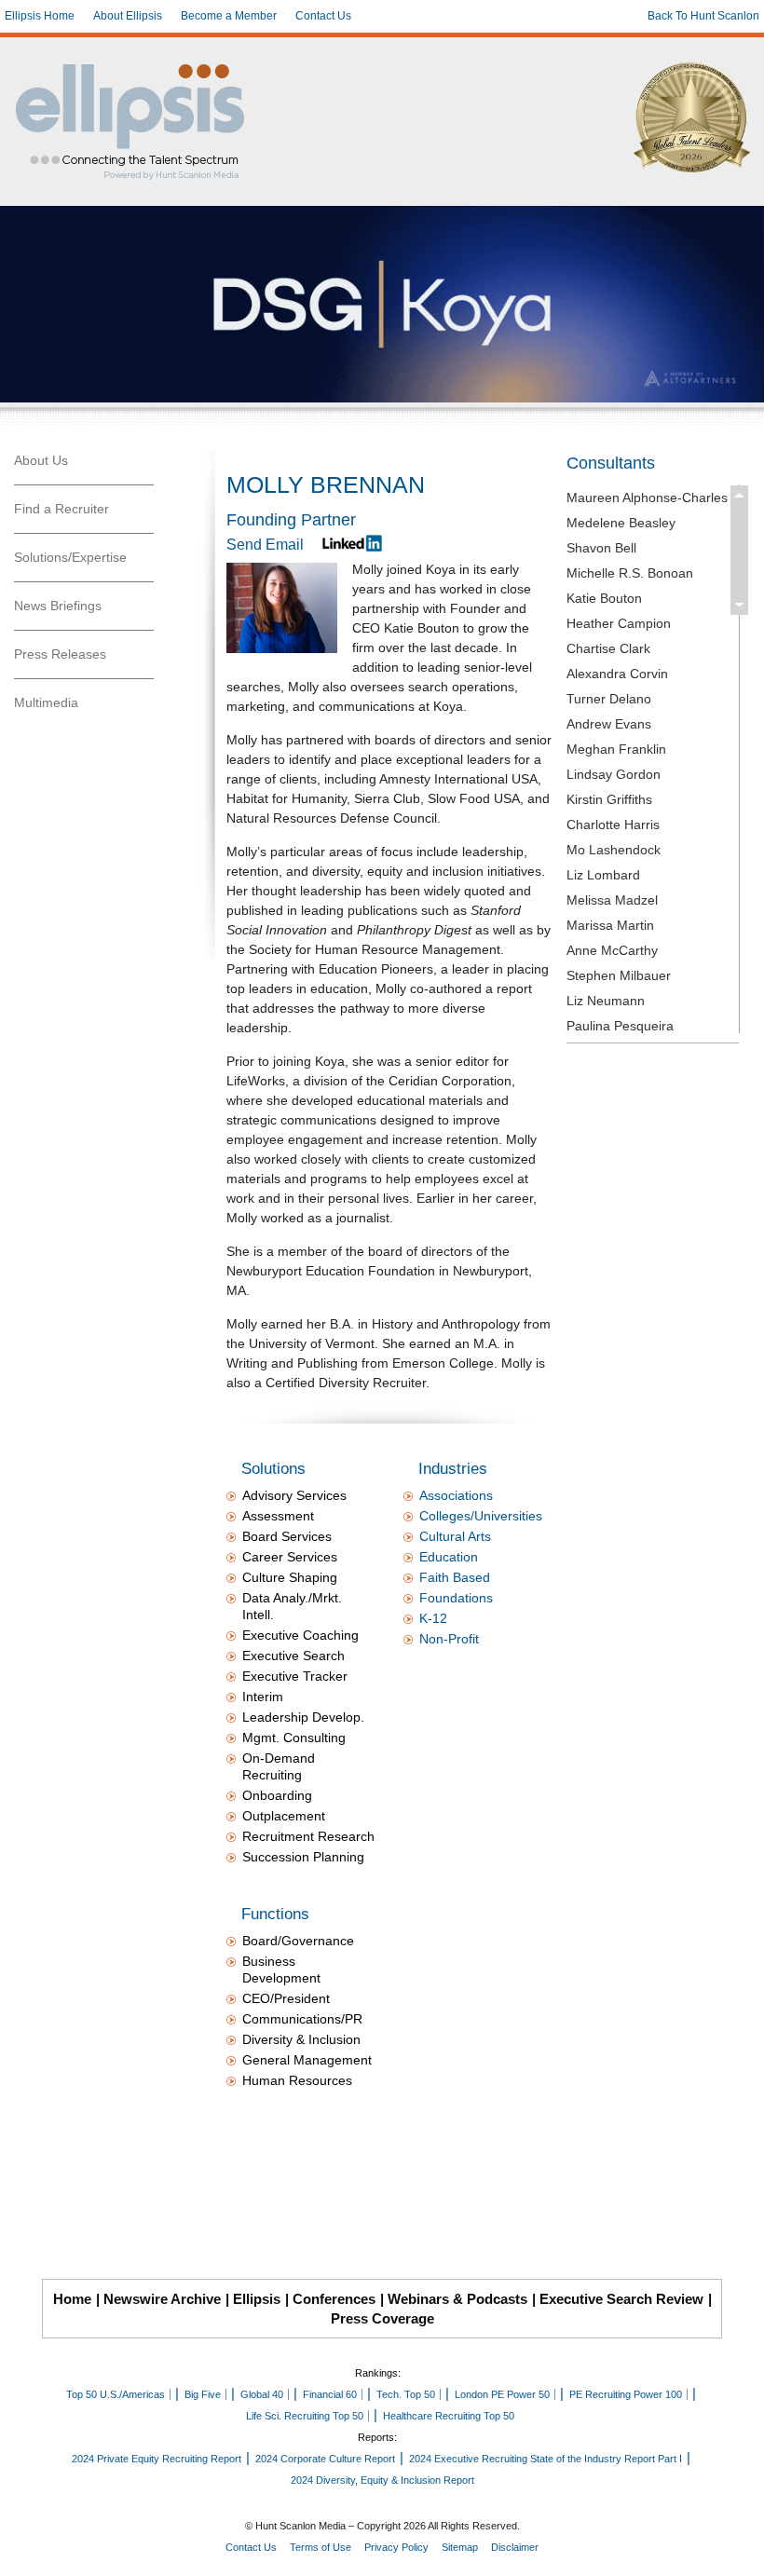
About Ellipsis (128, 16)
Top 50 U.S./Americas (116, 2394)
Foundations (456, 1598)
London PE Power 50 (502, 2394)
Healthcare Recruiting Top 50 (449, 2416)
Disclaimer (515, 2547)
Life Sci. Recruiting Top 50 (305, 2416)
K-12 (433, 1618)
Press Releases (60, 654)
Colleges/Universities (481, 1516)
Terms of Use (321, 2547)
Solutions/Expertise (70, 557)
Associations (456, 1495)
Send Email (265, 545)
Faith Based (455, 1577)
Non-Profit (449, 1639)
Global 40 (262, 2394)
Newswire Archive (162, 2299)
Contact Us (323, 16)
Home (72, 2299)
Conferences (334, 2299)
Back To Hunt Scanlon (703, 16)
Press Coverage (382, 2318)
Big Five (203, 2394)
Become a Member (229, 16)
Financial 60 (330, 2394)
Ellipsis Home (40, 16)
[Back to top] (737, 2549)
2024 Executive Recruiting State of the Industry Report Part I (546, 2459)
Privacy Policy (396, 2547)
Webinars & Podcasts (457, 2299)
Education (449, 1557)
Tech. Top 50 (406, 2394)
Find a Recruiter (61, 509)
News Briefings (58, 606)
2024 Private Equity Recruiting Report (157, 2459)
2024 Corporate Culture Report (325, 2459)
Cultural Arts (455, 1536)
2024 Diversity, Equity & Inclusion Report (382, 2480)
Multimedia (46, 702)
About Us (41, 460)
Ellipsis (257, 2299)
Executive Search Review (621, 2299)
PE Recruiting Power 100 (626, 2394)
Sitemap (460, 2547)
